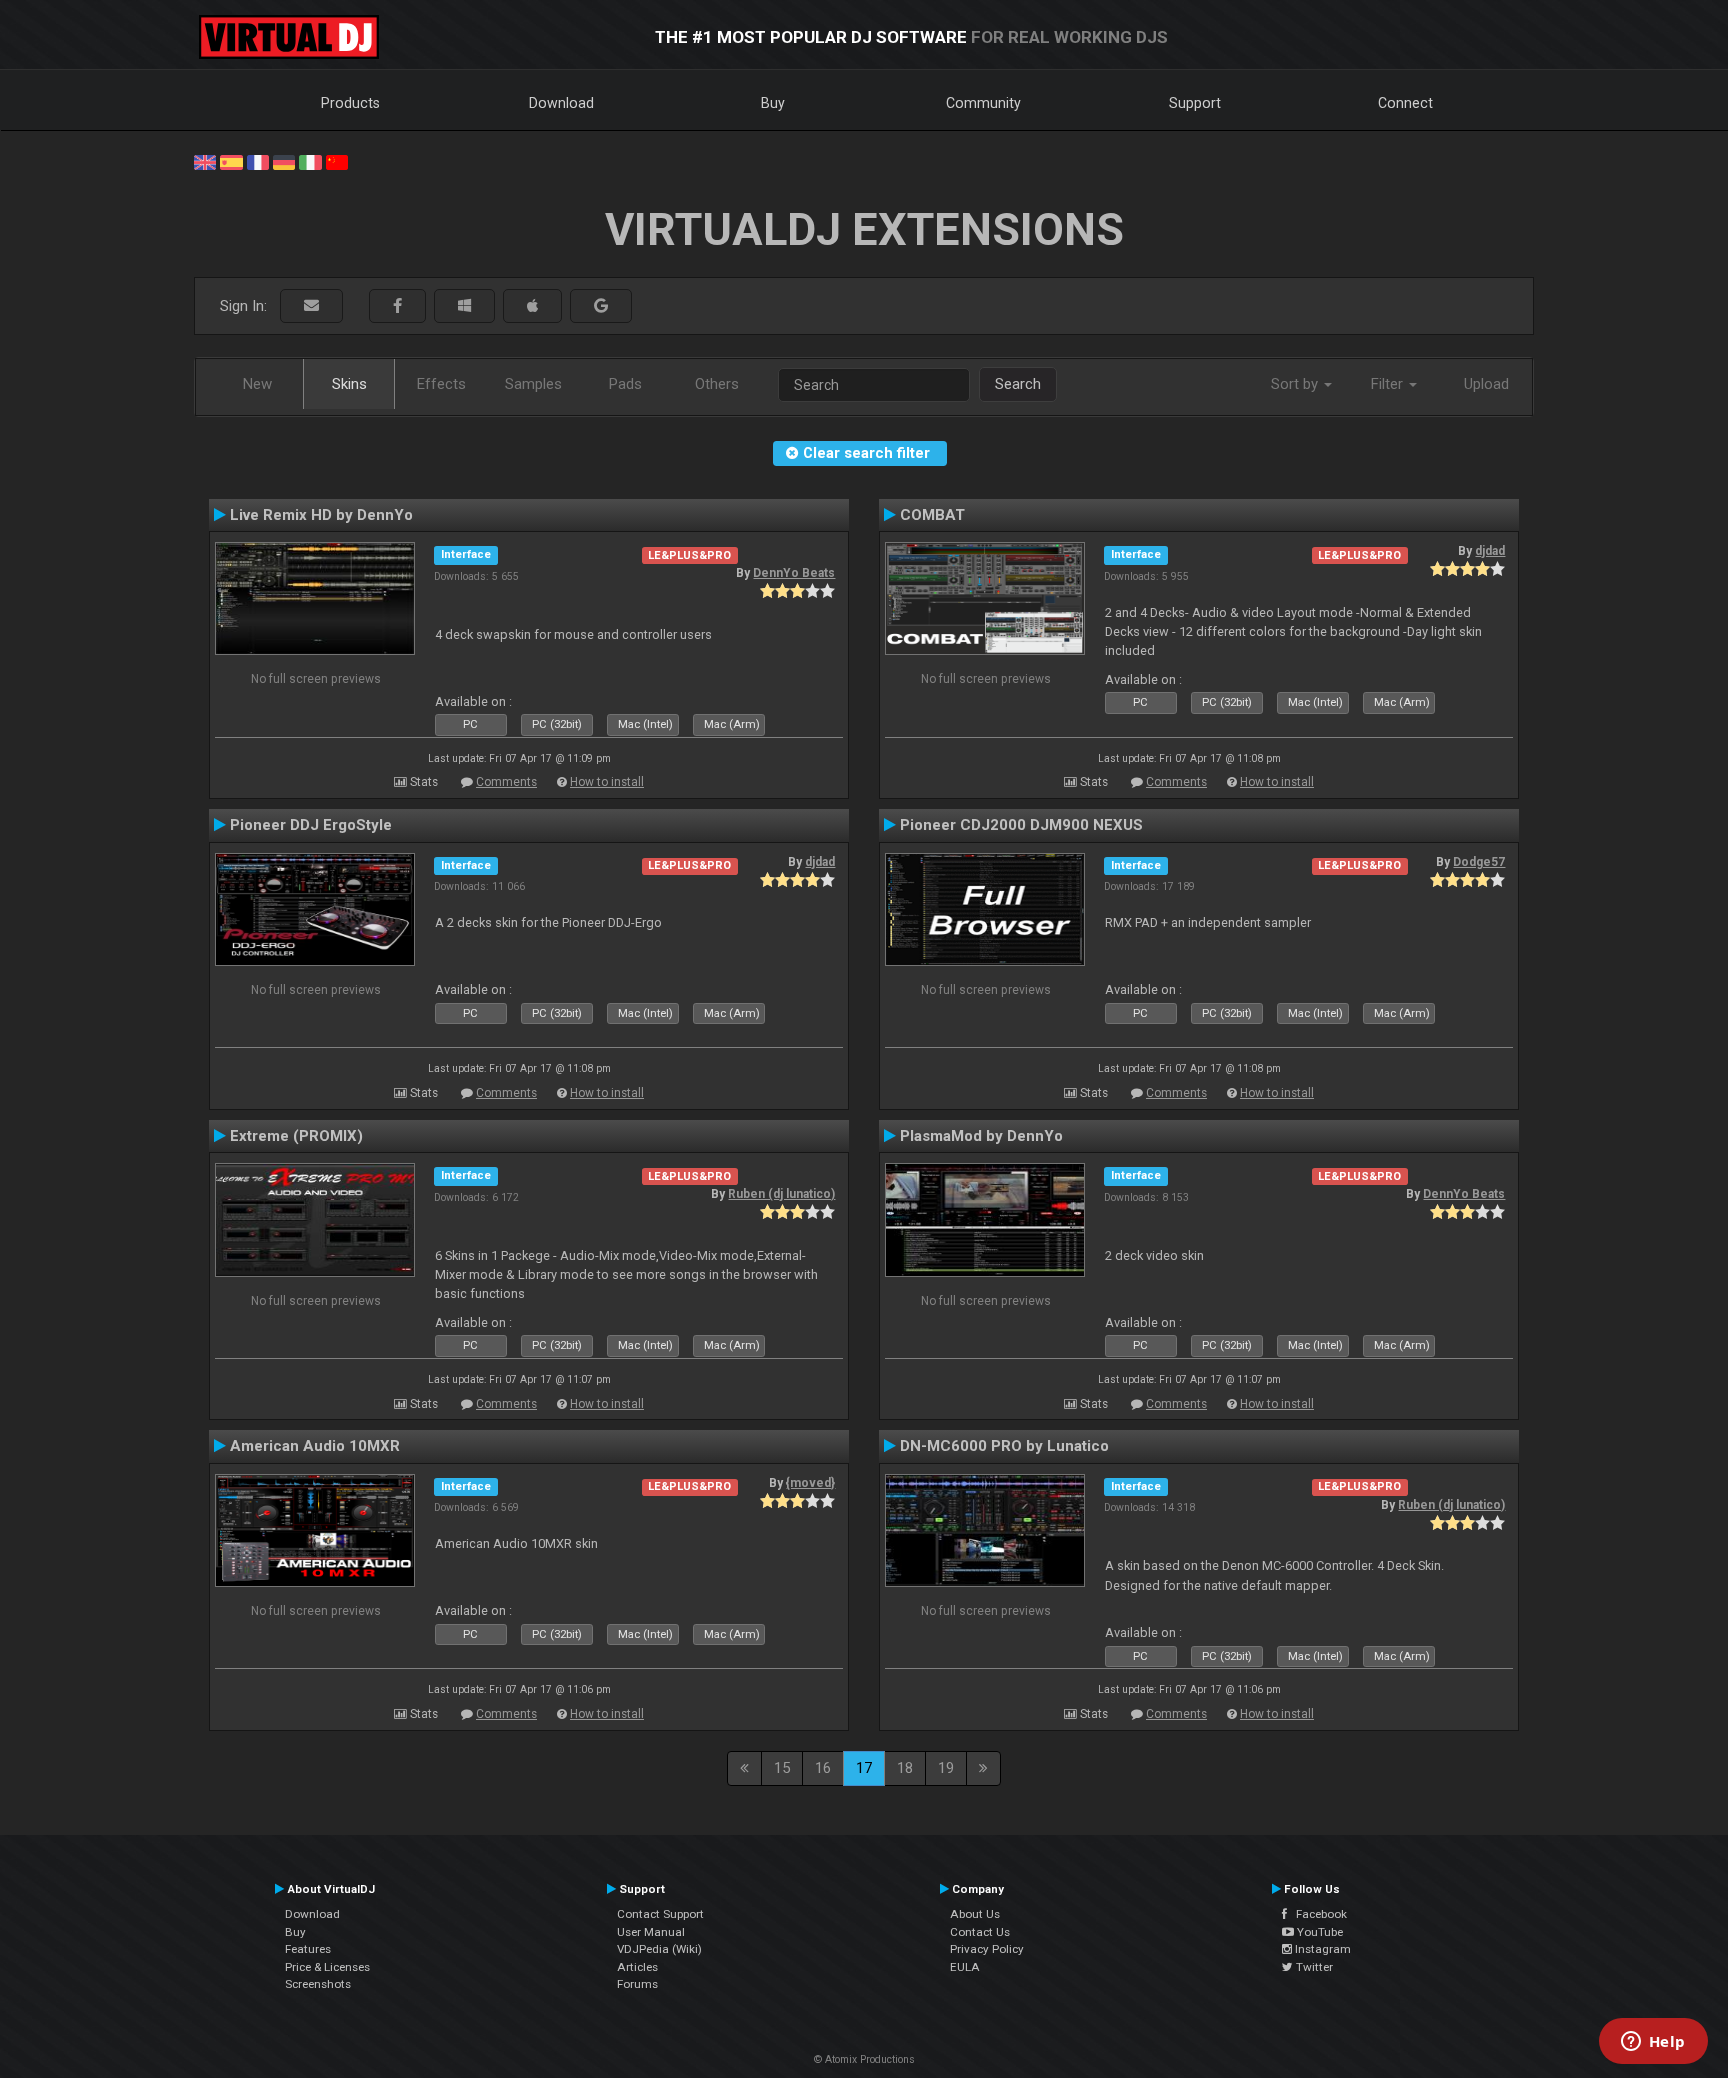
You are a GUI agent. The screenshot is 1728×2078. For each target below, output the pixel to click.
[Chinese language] (337, 161)
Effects (441, 384)
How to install (607, 782)
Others (717, 384)
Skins (349, 384)
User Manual (651, 1932)
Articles (637, 1967)
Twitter (1313, 1967)
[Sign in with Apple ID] (532, 306)
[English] (205, 161)
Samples (533, 384)
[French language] (258, 161)
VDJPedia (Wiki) (659, 1949)
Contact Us (980, 1932)
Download (561, 103)
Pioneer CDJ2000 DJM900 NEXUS (1021, 825)
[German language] (284, 161)
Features (308, 1949)
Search (1018, 384)
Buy (773, 103)
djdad (1490, 551)
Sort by (1296, 384)
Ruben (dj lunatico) (781, 1194)
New (257, 384)
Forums (637, 1984)
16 (823, 1768)
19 (946, 1768)
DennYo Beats (794, 573)
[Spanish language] (231, 161)
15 (782, 1768)
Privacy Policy (987, 1949)
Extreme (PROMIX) (296, 1136)
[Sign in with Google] (601, 306)
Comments (506, 782)
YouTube (1318, 1932)
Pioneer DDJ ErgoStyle (311, 825)
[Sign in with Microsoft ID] (464, 306)
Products (350, 103)
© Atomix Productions (864, 2059)
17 (864, 1768)
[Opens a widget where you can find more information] (1653, 2043)
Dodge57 (1479, 862)
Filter (1389, 384)
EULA (965, 1967)
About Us (975, 1914)
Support (1195, 103)
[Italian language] (310, 161)
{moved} (810, 1483)
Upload (1486, 384)
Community (983, 103)
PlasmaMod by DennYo (981, 1136)
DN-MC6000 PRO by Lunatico (1004, 1446)
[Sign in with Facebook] (397, 306)
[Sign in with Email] (311, 306)
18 (905, 1768)
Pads (625, 384)
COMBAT (932, 515)
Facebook (1317, 1914)
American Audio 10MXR (315, 1446)
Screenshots (318, 1984)
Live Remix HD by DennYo (321, 515)
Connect (1405, 103)
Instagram (1321, 1949)
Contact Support (660, 1914)
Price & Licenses (327, 1967)
